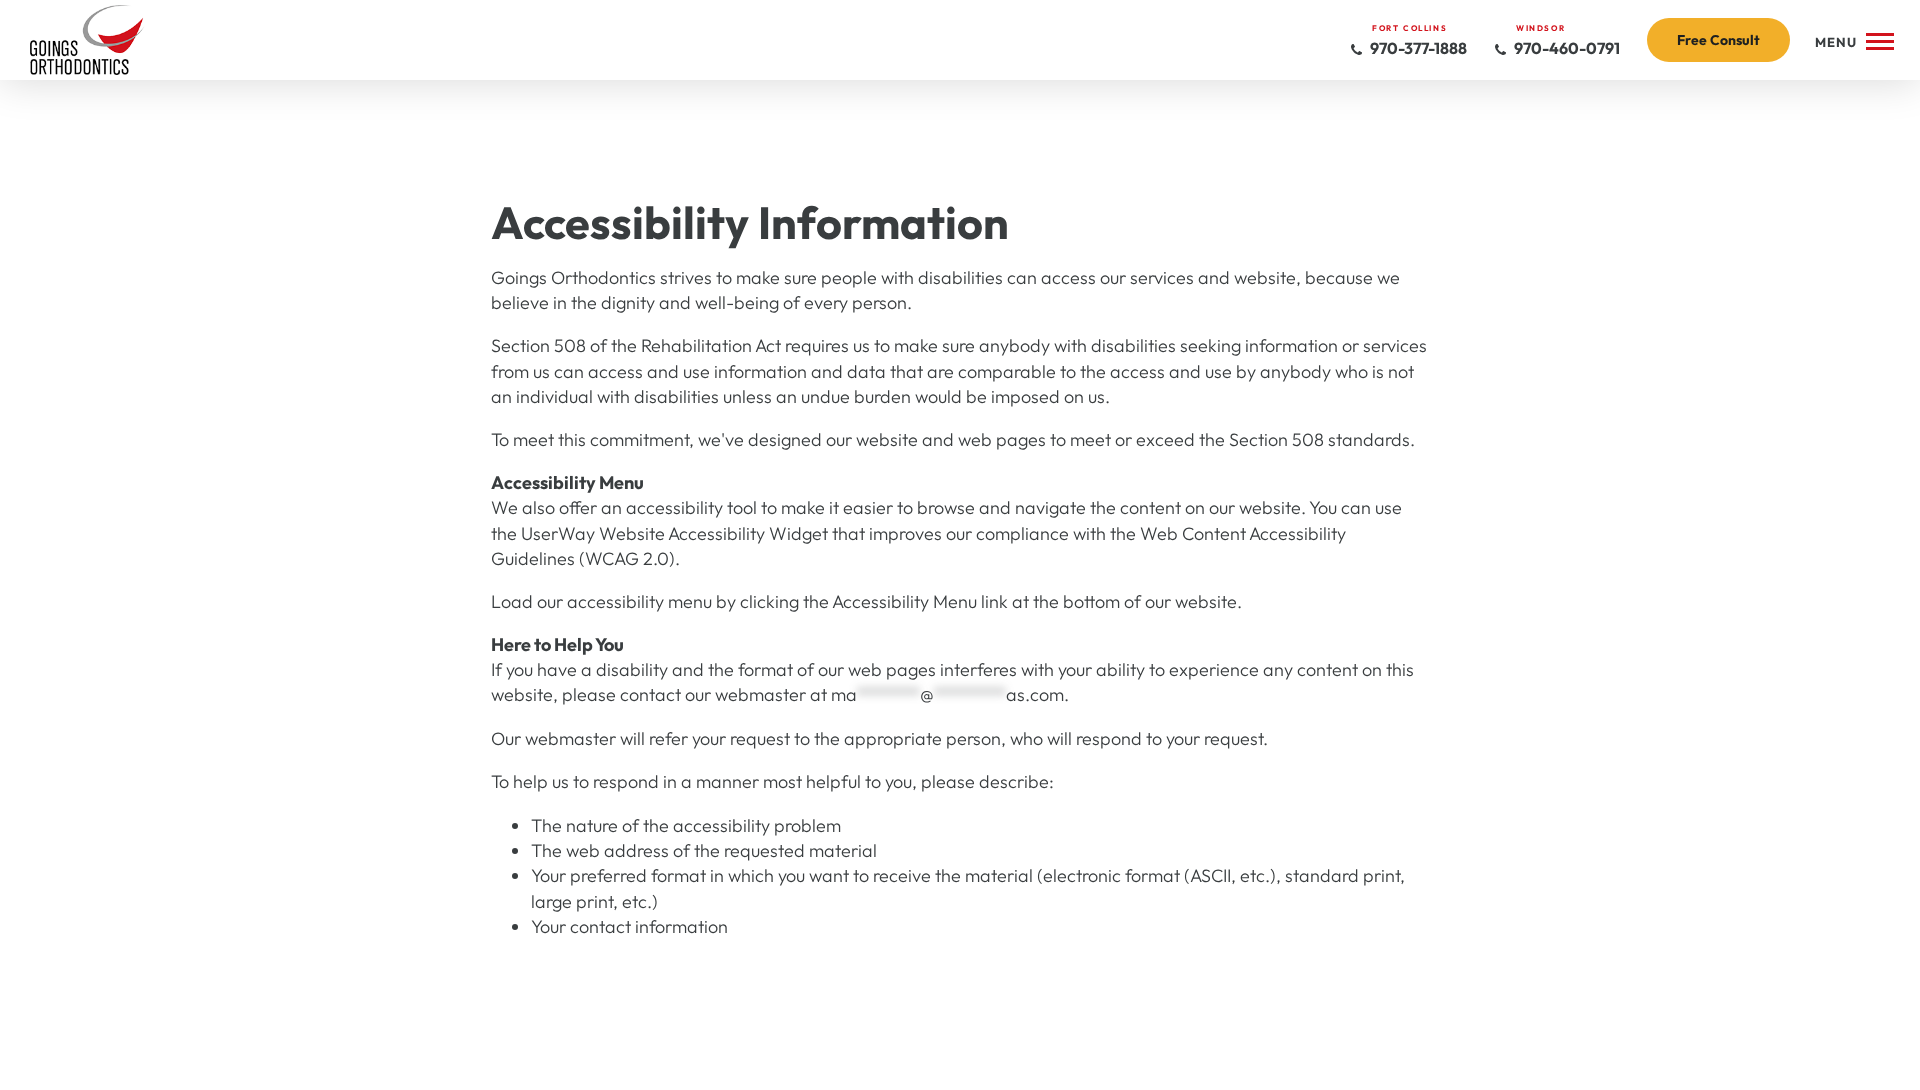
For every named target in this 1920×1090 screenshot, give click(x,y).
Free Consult (1718, 40)
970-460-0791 (1565, 48)
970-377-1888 (1417, 48)
